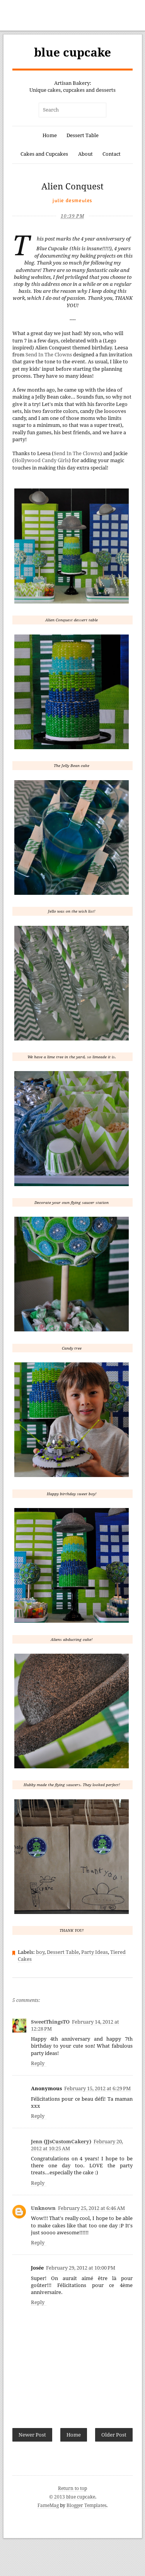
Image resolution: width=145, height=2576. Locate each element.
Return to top (72, 2488)
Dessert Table (83, 135)
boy (40, 1952)
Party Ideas (95, 1952)
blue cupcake (72, 52)
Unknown (43, 2208)
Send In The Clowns (49, 355)
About (85, 154)
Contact (112, 154)
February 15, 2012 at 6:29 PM (97, 2088)
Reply (38, 2063)
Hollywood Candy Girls (42, 460)
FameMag (48, 2505)
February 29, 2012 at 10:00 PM (81, 2268)
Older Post (114, 2435)
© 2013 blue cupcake (72, 2497)
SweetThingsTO (50, 2022)
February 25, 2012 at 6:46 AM (91, 2208)
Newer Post (32, 2435)
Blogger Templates (86, 2505)
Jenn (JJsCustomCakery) (61, 2142)
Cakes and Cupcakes (44, 154)
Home (50, 135)
